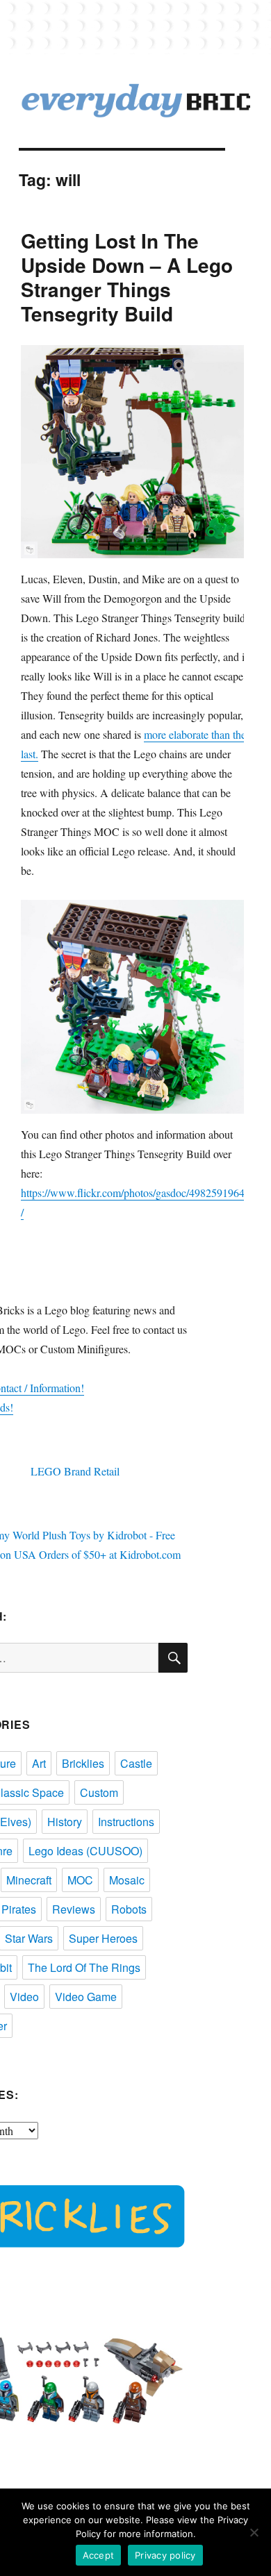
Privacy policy (165, 2555)
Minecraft (29, 1880)
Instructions (126, 1822)
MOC (80, 1880)
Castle (136, 1763)
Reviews (74, 1909)
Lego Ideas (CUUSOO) (85, 1851)
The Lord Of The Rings (84, 1967)
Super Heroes (103, 1938)
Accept (99, 2555)
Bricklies (83, 1763)
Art (39, 1763)
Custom (99, 1792)
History (65, 1822)
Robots (129, 1909)
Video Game (86, 1997)
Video (24, 1997)
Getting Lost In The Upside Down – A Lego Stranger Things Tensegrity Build (127, 277)
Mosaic (127, 1880)
